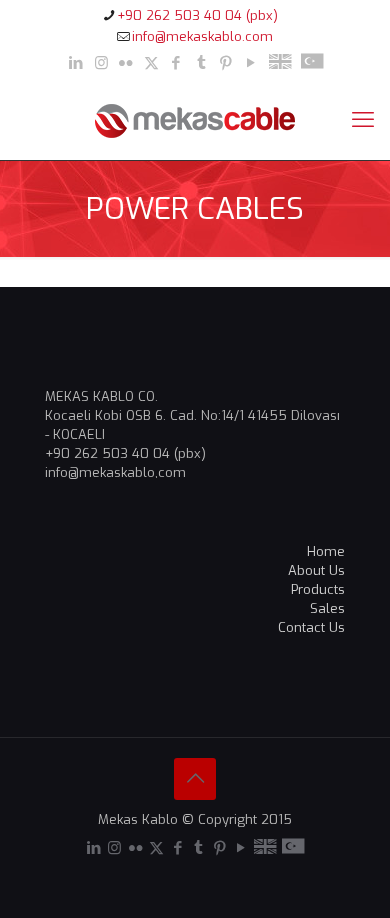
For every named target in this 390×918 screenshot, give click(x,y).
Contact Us (311, 627)
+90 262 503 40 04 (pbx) (197, 15)
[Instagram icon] (101, 63)
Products (318, 589)
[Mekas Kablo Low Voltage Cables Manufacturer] (195, 120)
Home (326, 551)
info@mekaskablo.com (202, 36)
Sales (327, 608)
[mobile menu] (363, 120)
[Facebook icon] (176, 63)
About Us (316, 570)
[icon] (280, 63)
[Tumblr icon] (201, 63)
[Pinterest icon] (226, 63)
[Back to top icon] (195, 779)
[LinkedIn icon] (76, 63)
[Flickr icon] (126, 63)
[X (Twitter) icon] (151, 63)
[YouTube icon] (251, 63)
